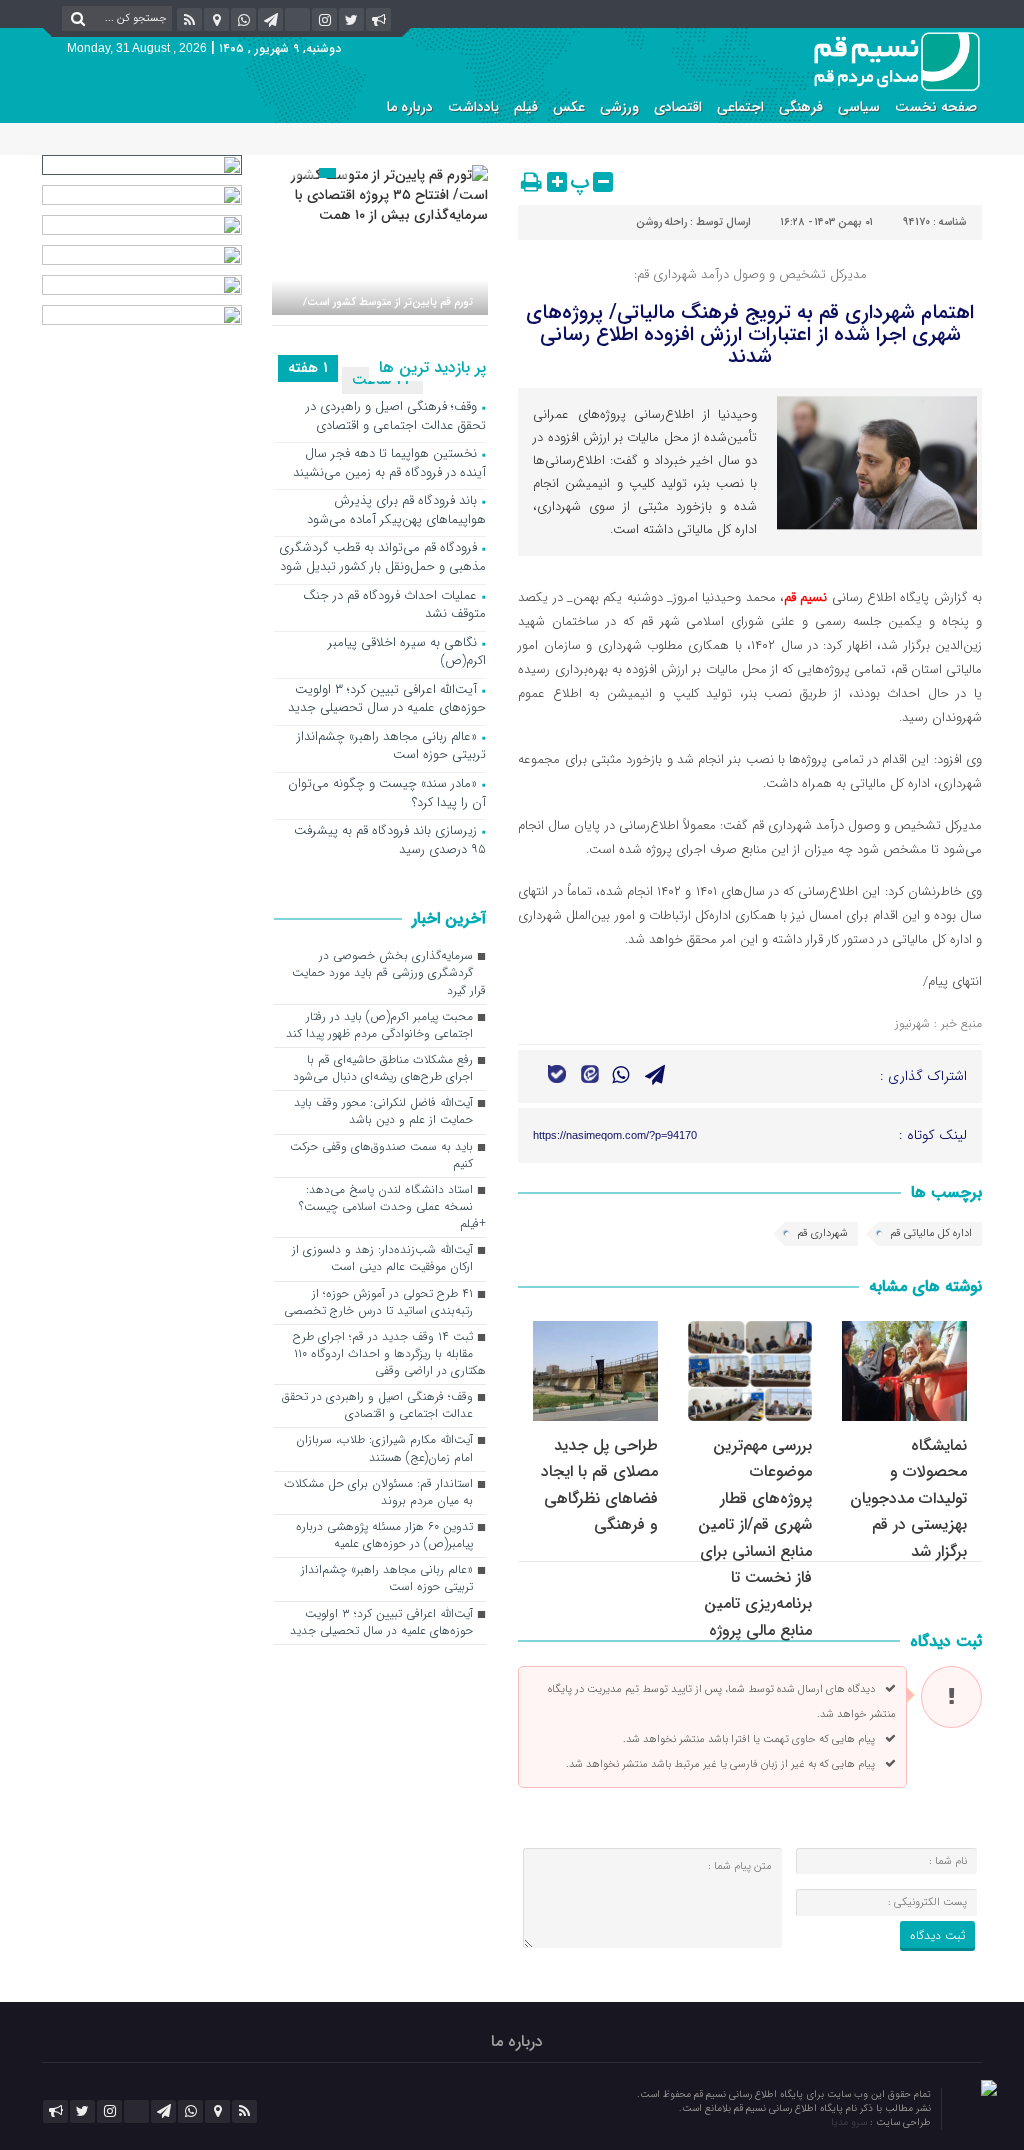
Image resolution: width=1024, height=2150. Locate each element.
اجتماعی (740, 107)
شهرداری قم (822, 1233)
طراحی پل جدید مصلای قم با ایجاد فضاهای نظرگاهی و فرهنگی (599, 1485)
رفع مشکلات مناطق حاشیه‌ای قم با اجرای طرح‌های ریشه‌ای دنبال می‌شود (383, 1068)
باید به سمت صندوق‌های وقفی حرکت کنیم (381, 1155)
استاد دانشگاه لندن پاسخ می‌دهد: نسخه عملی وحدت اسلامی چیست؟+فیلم (392, 1207)
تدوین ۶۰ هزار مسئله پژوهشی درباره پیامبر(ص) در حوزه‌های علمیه (384, 1535)
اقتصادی (678, 107)
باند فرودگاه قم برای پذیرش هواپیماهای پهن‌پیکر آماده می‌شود (396, 511)
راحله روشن (661, 222)
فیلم (526, 107)
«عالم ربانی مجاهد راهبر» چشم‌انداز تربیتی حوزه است (391, 747)
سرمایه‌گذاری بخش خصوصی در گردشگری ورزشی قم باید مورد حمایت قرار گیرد (389, 973)
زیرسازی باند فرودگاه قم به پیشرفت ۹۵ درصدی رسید (390, 841)
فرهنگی (801, 107)
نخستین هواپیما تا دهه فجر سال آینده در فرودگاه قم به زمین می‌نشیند (389, 464)
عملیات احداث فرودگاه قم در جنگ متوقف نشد (394, 606)
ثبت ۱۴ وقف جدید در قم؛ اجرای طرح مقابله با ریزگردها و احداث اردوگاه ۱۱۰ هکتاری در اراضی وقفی (389, 1354)
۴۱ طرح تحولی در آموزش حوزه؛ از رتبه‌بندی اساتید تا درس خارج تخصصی (378, 1302)
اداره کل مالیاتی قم (931, 1233)
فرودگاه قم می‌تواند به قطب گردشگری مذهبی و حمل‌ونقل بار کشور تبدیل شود (382, 558)
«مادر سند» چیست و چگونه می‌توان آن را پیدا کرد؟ (387, 794)
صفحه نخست (936, 107)
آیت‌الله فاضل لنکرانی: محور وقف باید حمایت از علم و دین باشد (383, 1111)
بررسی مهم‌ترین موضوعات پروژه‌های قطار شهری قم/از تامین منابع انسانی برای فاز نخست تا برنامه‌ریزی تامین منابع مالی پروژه (755, 1538)
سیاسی (859, 107)
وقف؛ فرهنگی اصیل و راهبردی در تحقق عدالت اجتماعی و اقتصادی (396, 417)
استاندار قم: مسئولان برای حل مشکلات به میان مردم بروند (378, 1492)
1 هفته (308, 368)
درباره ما (410, 107)
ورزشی (619, 107)
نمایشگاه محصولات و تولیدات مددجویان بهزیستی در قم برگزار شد (908, 1498)
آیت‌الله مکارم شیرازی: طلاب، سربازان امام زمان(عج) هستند (384, 1448)
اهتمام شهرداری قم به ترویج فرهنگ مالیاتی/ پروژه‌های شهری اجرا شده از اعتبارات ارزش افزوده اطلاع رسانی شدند (750, 334)
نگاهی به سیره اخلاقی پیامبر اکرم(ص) (407, 653)
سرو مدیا (850, 2122)
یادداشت (473, 107)
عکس (569, 107)
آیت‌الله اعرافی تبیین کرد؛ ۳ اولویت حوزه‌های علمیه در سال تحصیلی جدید (387, 700)
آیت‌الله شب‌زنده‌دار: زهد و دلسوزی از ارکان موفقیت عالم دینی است (382, 1258)
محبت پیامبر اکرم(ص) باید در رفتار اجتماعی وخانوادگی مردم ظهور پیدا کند (379, 1025)
